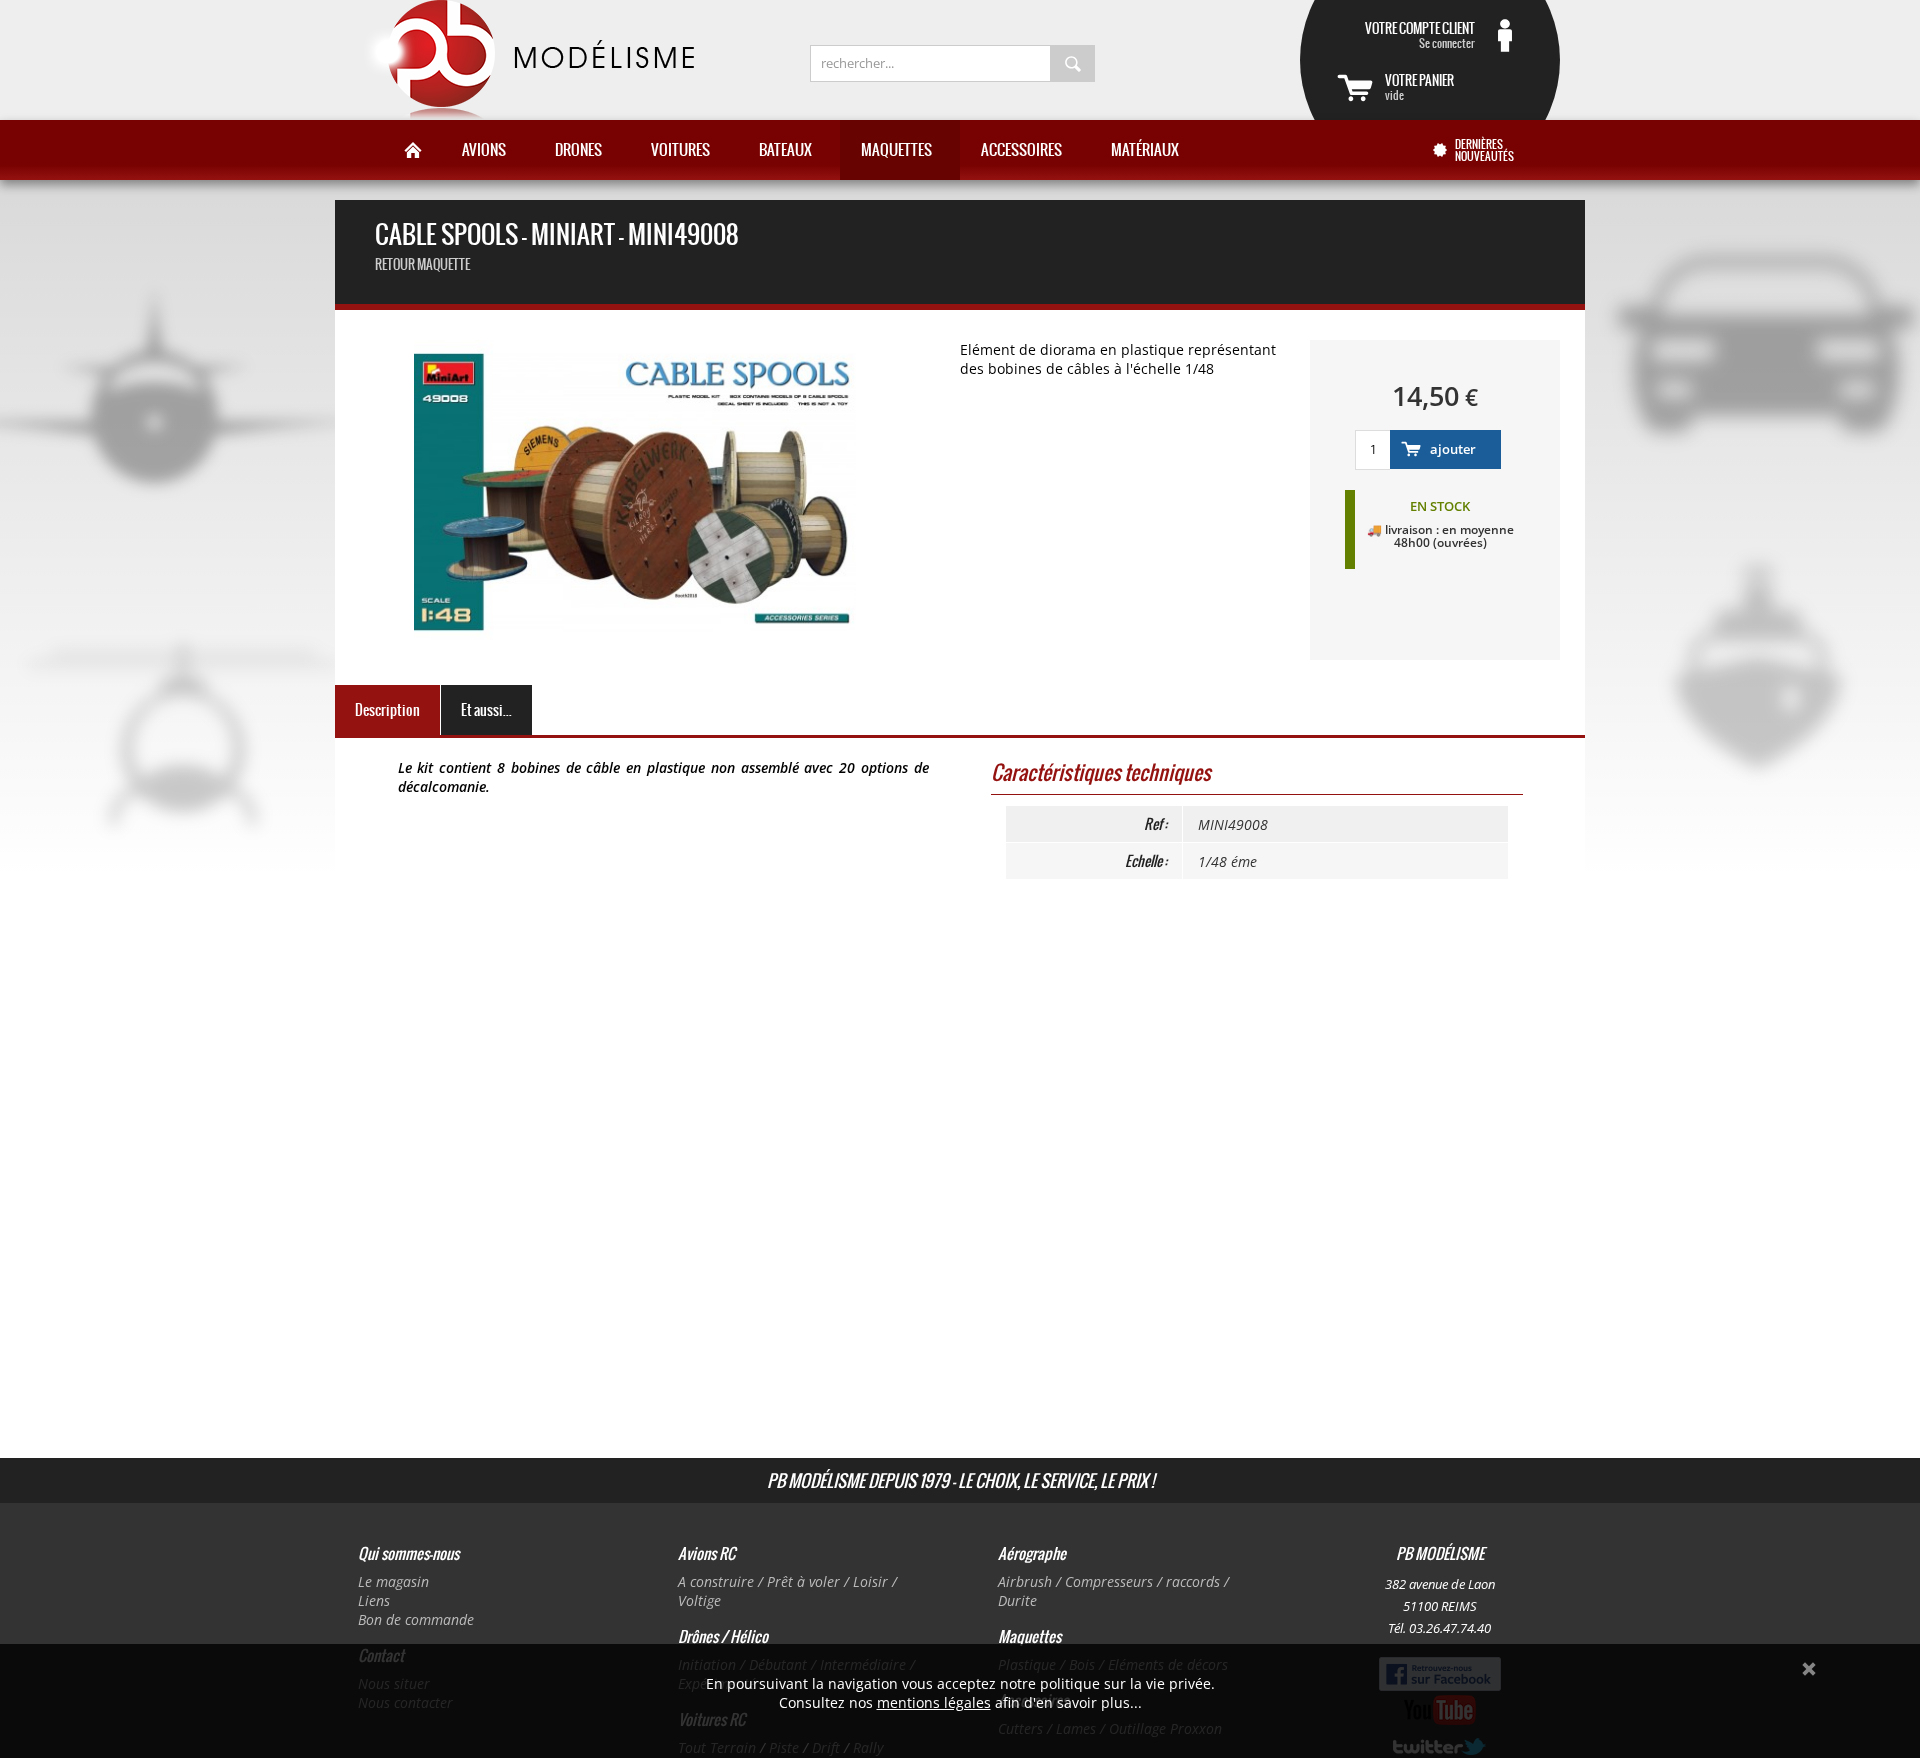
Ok (1809, 1669)
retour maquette (422, 264)
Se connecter (1420, 35)
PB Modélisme (527, 60)
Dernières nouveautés (1484, 150)
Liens (374, 1600)
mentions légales (934, 1702)
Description (387, 710)
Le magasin (393, 1581)
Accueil (413, 150)
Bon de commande (416, 1619)
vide (1419, 87)
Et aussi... (486, 710)
